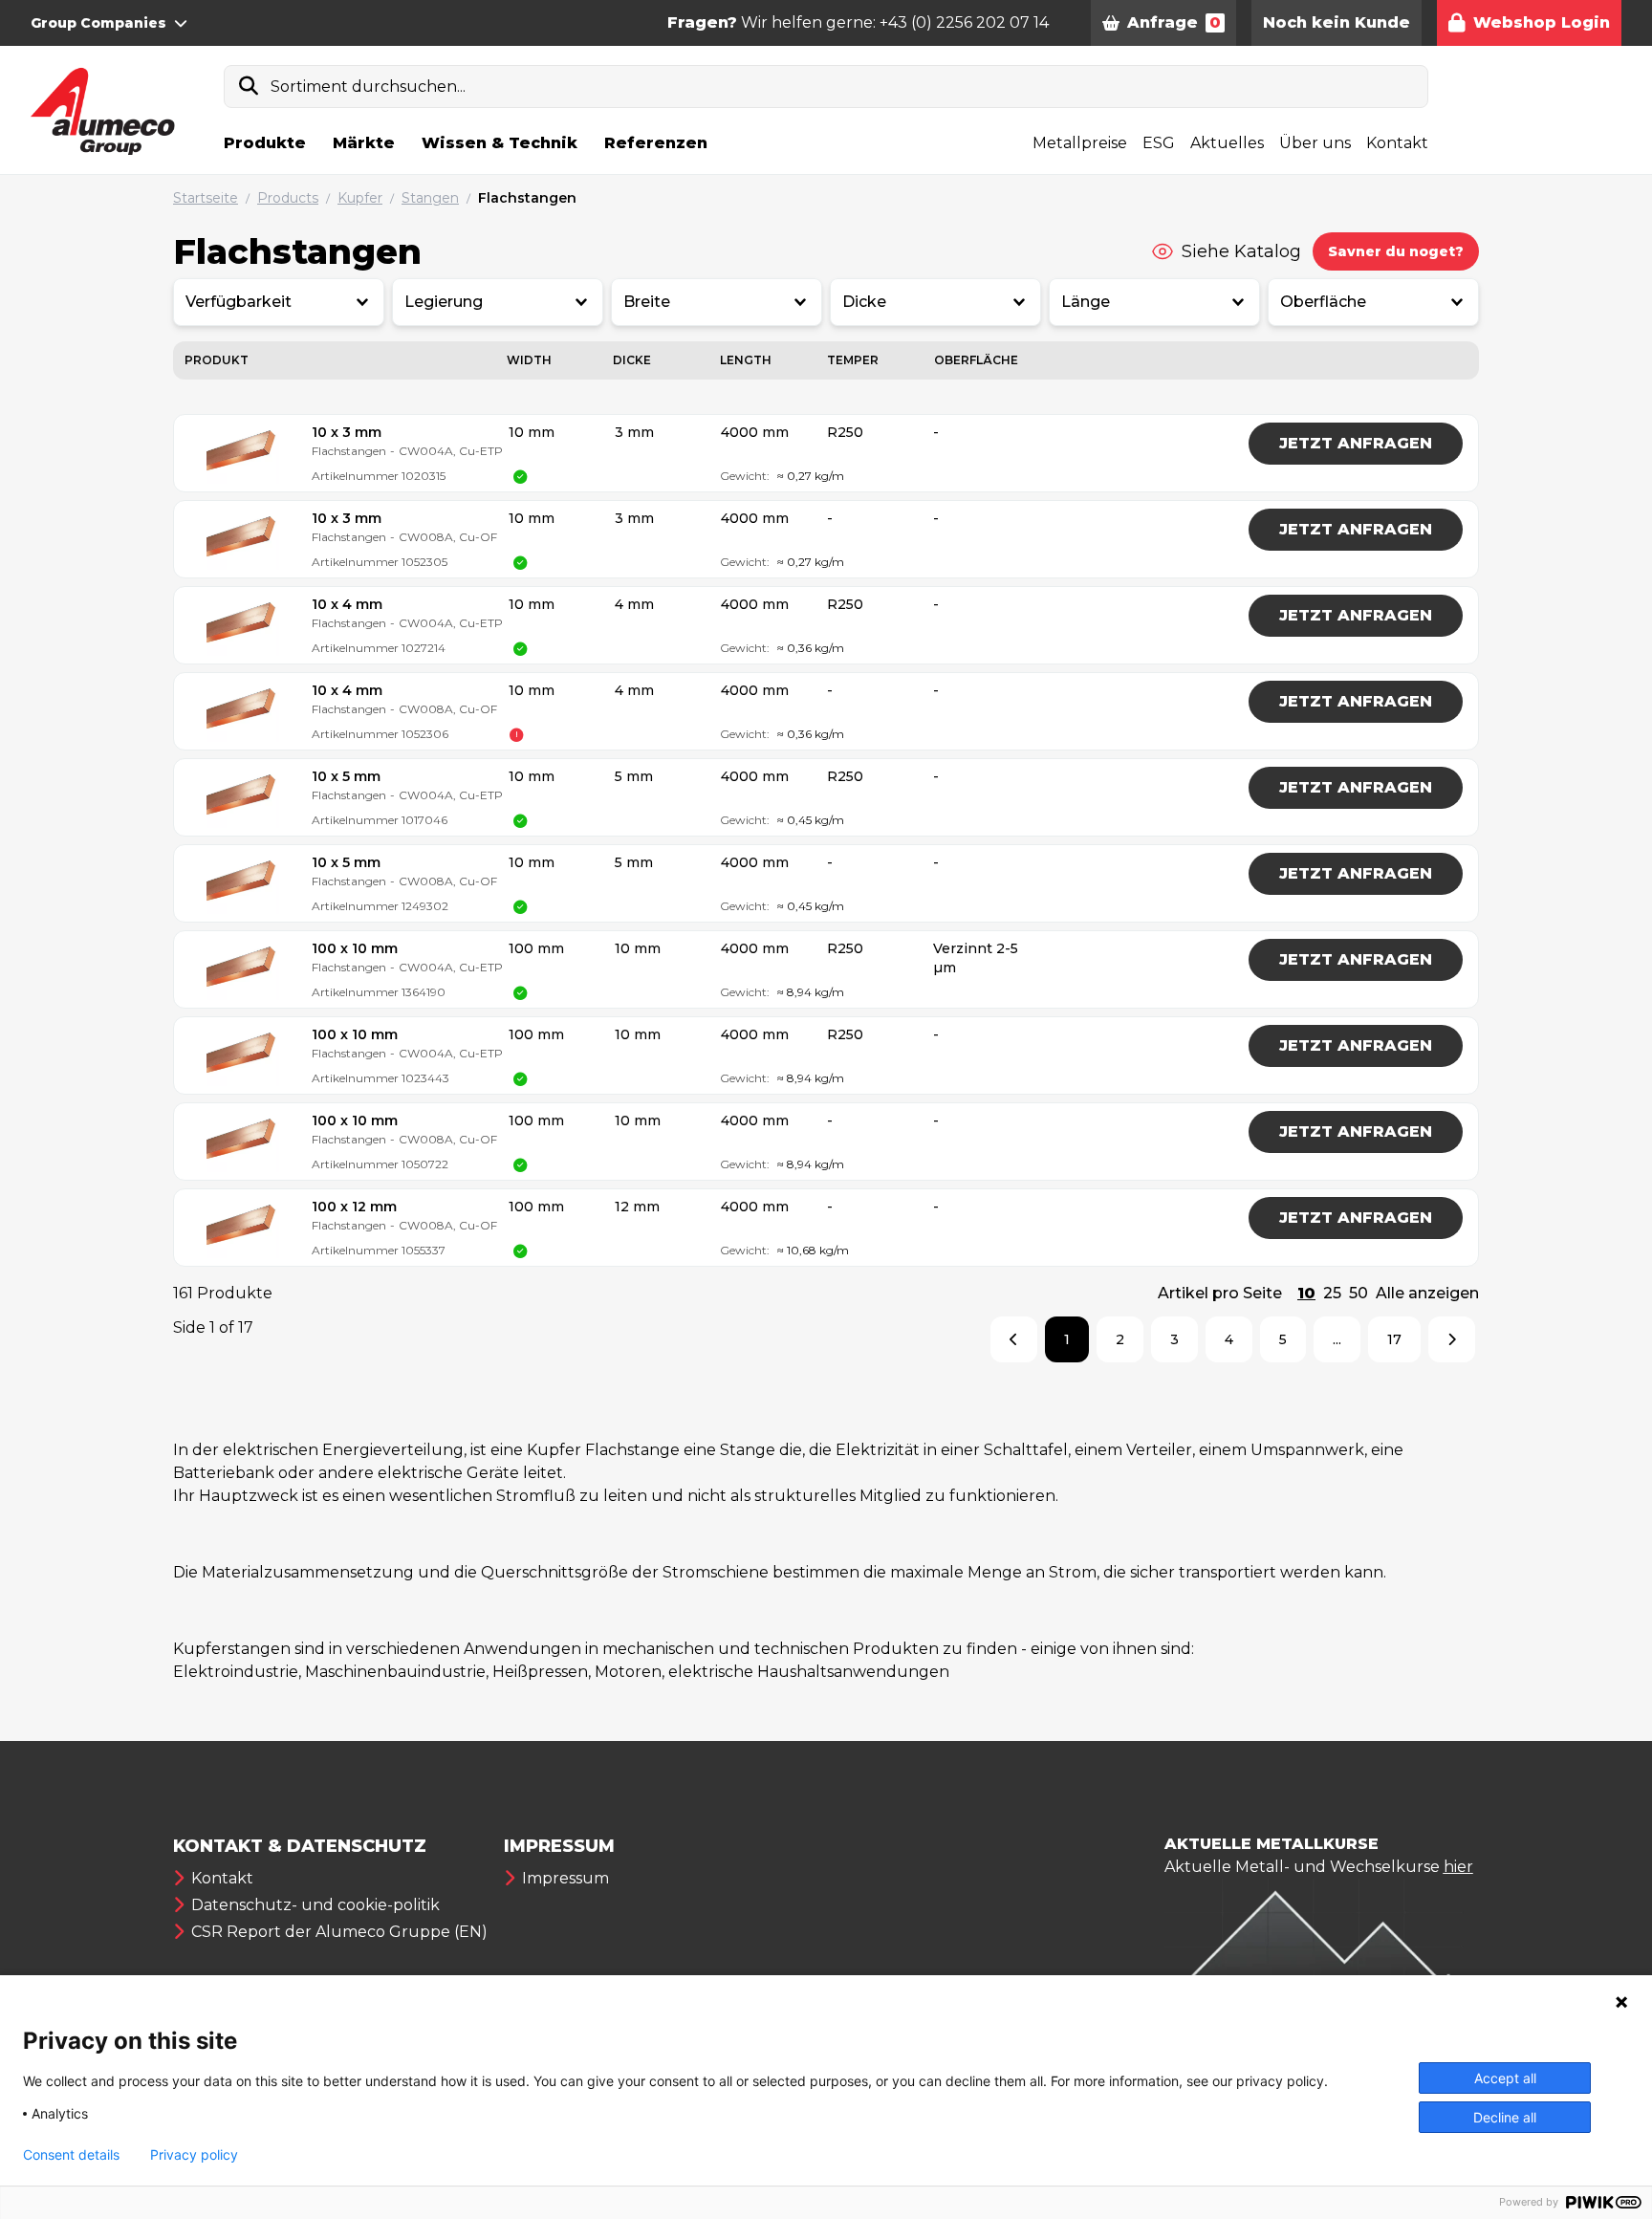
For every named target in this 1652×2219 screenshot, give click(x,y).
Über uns (1315, 143)
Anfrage (1174, 22)
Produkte (265, 143)
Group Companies (98, 23)
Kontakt (1397, 143)
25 (1332, 1293)
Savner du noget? (1396, 251)
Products (288, 198)
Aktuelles (1227, 143)
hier (1458, 1867)
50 (1359, 1293)
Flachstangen (527, 198)
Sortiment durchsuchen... (368, 87)
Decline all (1505, 2117)
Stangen (430, 198)
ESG (1159, 143)
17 (1394, 1339)
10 (1306, 1293)
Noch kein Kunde (1337, 22)
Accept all (1505, 2078)
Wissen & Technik (500, 143)
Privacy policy (194, 2155)
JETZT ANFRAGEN (1356, 443)
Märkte (364, 143)
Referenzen (656, 143)
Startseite (206, 198)
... (1337, 1339)
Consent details (71, 2155)
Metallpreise (1080, 143)
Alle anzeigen (1427, 1293)
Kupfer (360, 198)
